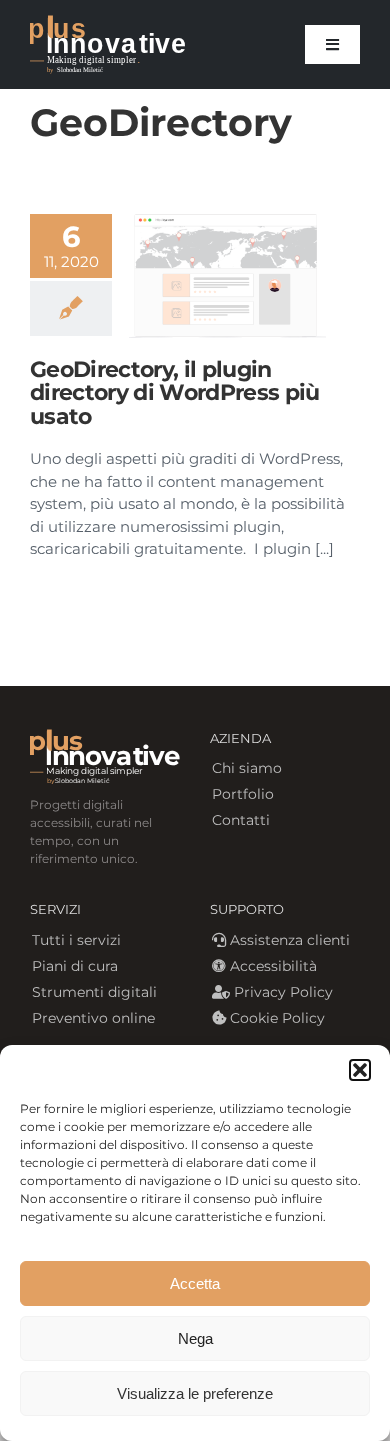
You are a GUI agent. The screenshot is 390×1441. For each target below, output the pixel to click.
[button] (360, 1070)
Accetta (195, 1283)
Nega (195, 1338)
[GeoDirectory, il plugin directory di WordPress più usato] (227, 276)
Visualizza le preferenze (195, 1393)
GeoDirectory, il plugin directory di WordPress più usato (175, 392)
